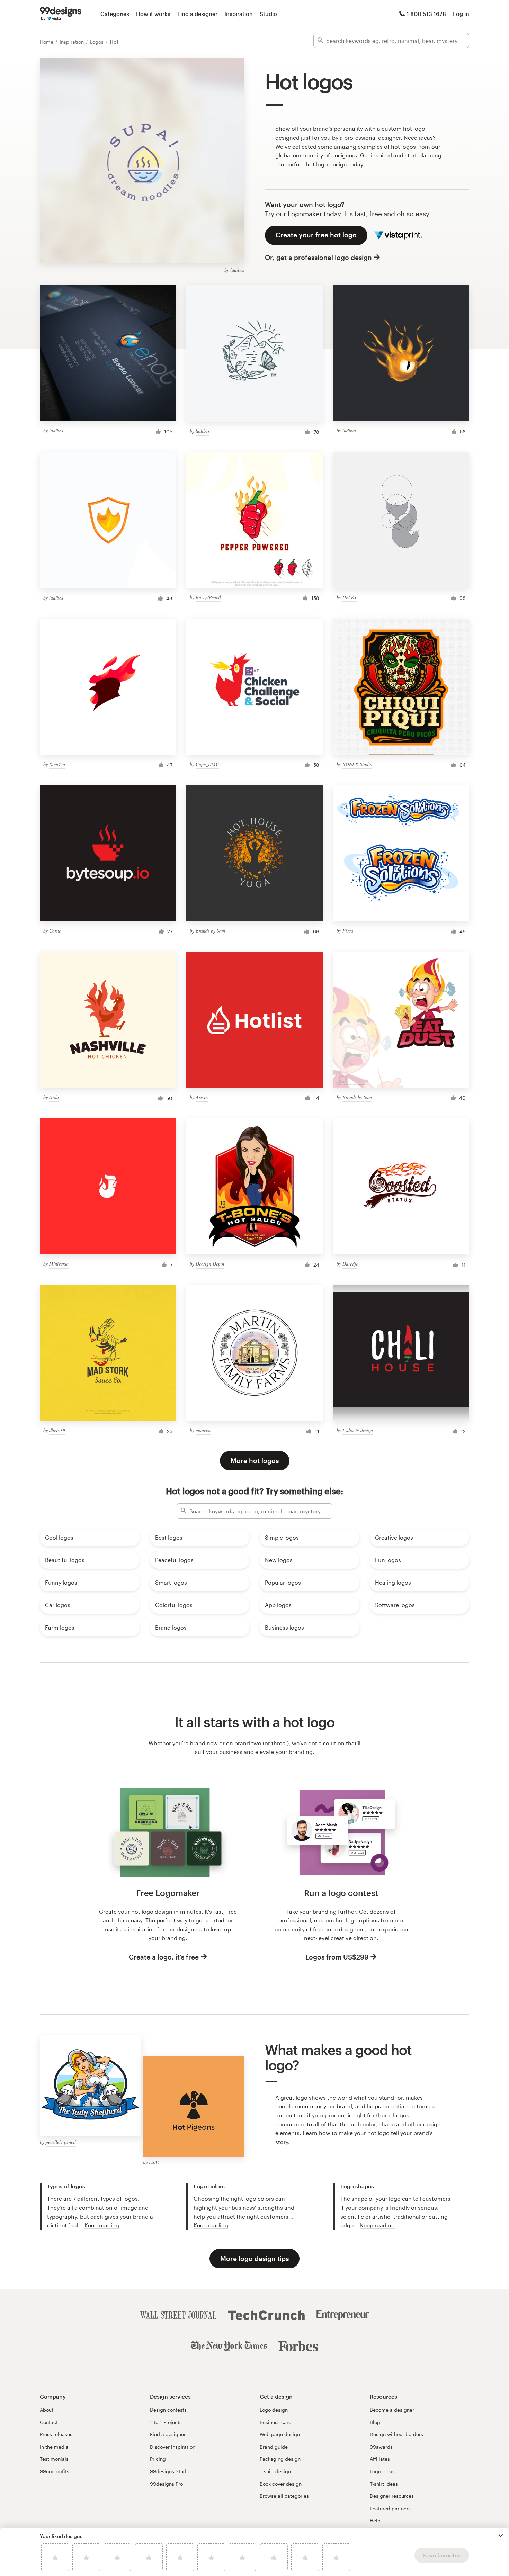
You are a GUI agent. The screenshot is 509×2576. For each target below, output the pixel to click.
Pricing (158, 2459)
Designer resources (392, 2496)
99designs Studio (170, 2471)
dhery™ (57, 1430)
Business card (276, 2422)
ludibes (237, 270)
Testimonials (54, 2459)
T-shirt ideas (384, 2484)
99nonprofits (55, 2471)
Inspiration (239, 14)
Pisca (348, 931)
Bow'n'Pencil (208, 597)
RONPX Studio (357, 764)
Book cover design (281, 2484)
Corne (55, 931)
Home (47, 42)
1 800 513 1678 (426, 14)
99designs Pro (166, 2484)
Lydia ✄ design (358, 1430)
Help (375, 2520)
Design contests (168, 2410)
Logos (97, 42)
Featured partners (390, 2508)
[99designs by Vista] (61, 14)
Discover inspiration (173, 2447)
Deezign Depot (210, 1264)
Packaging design (280, 2459)
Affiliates (380, 2459)
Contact (49, 2422)
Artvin (202, 1097)
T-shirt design (275, 2471)
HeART (350, 597)
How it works (153, 14)
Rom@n (57, 764)
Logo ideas (382, 2471)
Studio (268, 14)
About (47, 2410)
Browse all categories (284, 2496)
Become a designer (392, 2410)
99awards (381, 2447)
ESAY (155, 2162)
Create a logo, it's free (164, 1957)
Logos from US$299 (337, 1957)
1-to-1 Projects (166, 2422)
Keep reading (102, 2225)
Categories (115, 14)
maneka (203, 1430)
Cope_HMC (207, 764)
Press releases (56, 2434)
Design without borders (396, 2434)
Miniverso (59, 1264)
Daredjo (350, 1264)
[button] (501, 2536)
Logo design (274, 2410)
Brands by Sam (210, 931)
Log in (461, 14)
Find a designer (197, 14)
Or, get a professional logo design (318, 257)
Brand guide (274, 2447)
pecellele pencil (61, 2142)
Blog (375, 2422)
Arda (54, 1097)
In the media (54, 2447)
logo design (332, 164)
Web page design (280, 2434)
